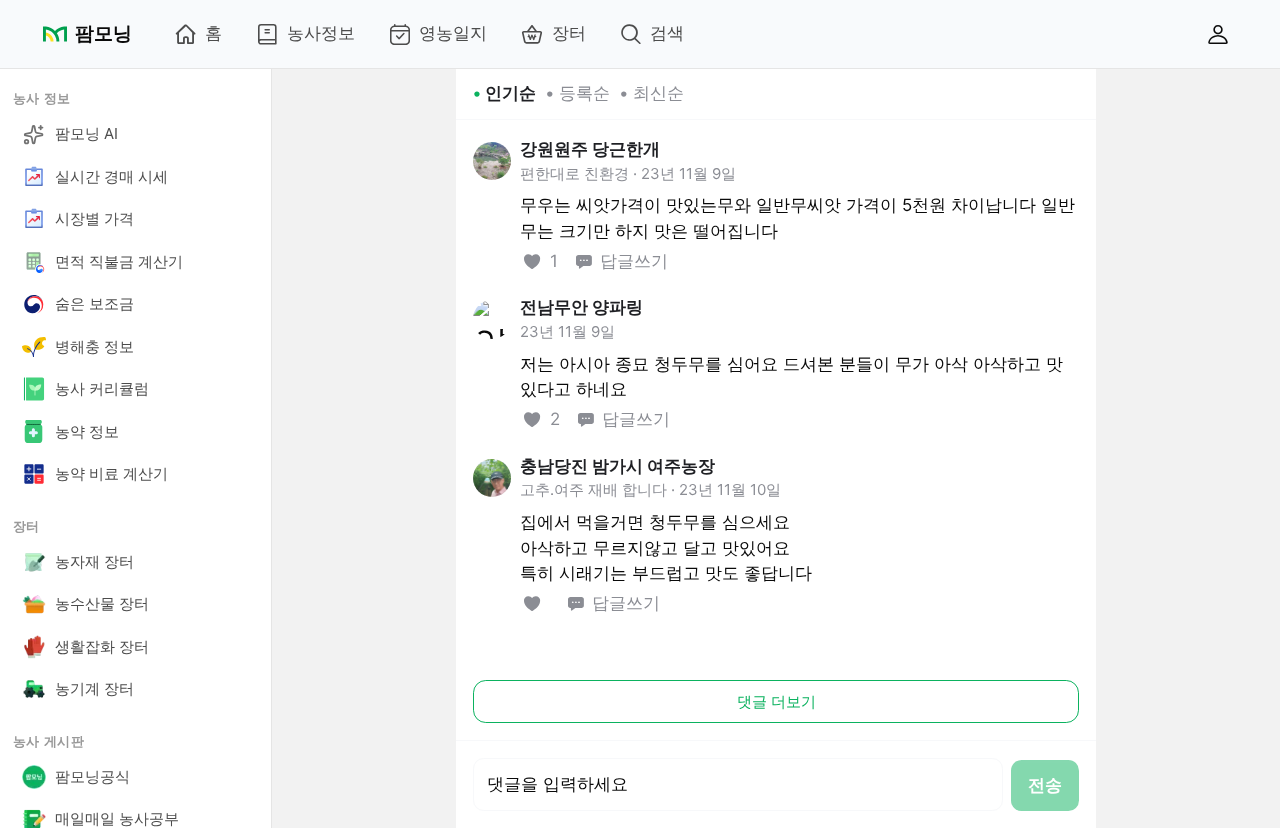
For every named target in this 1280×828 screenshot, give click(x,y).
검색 (667, 33)
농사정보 (321, 33)
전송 (1045, 785)
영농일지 (453, 33)
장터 (569, 33)
